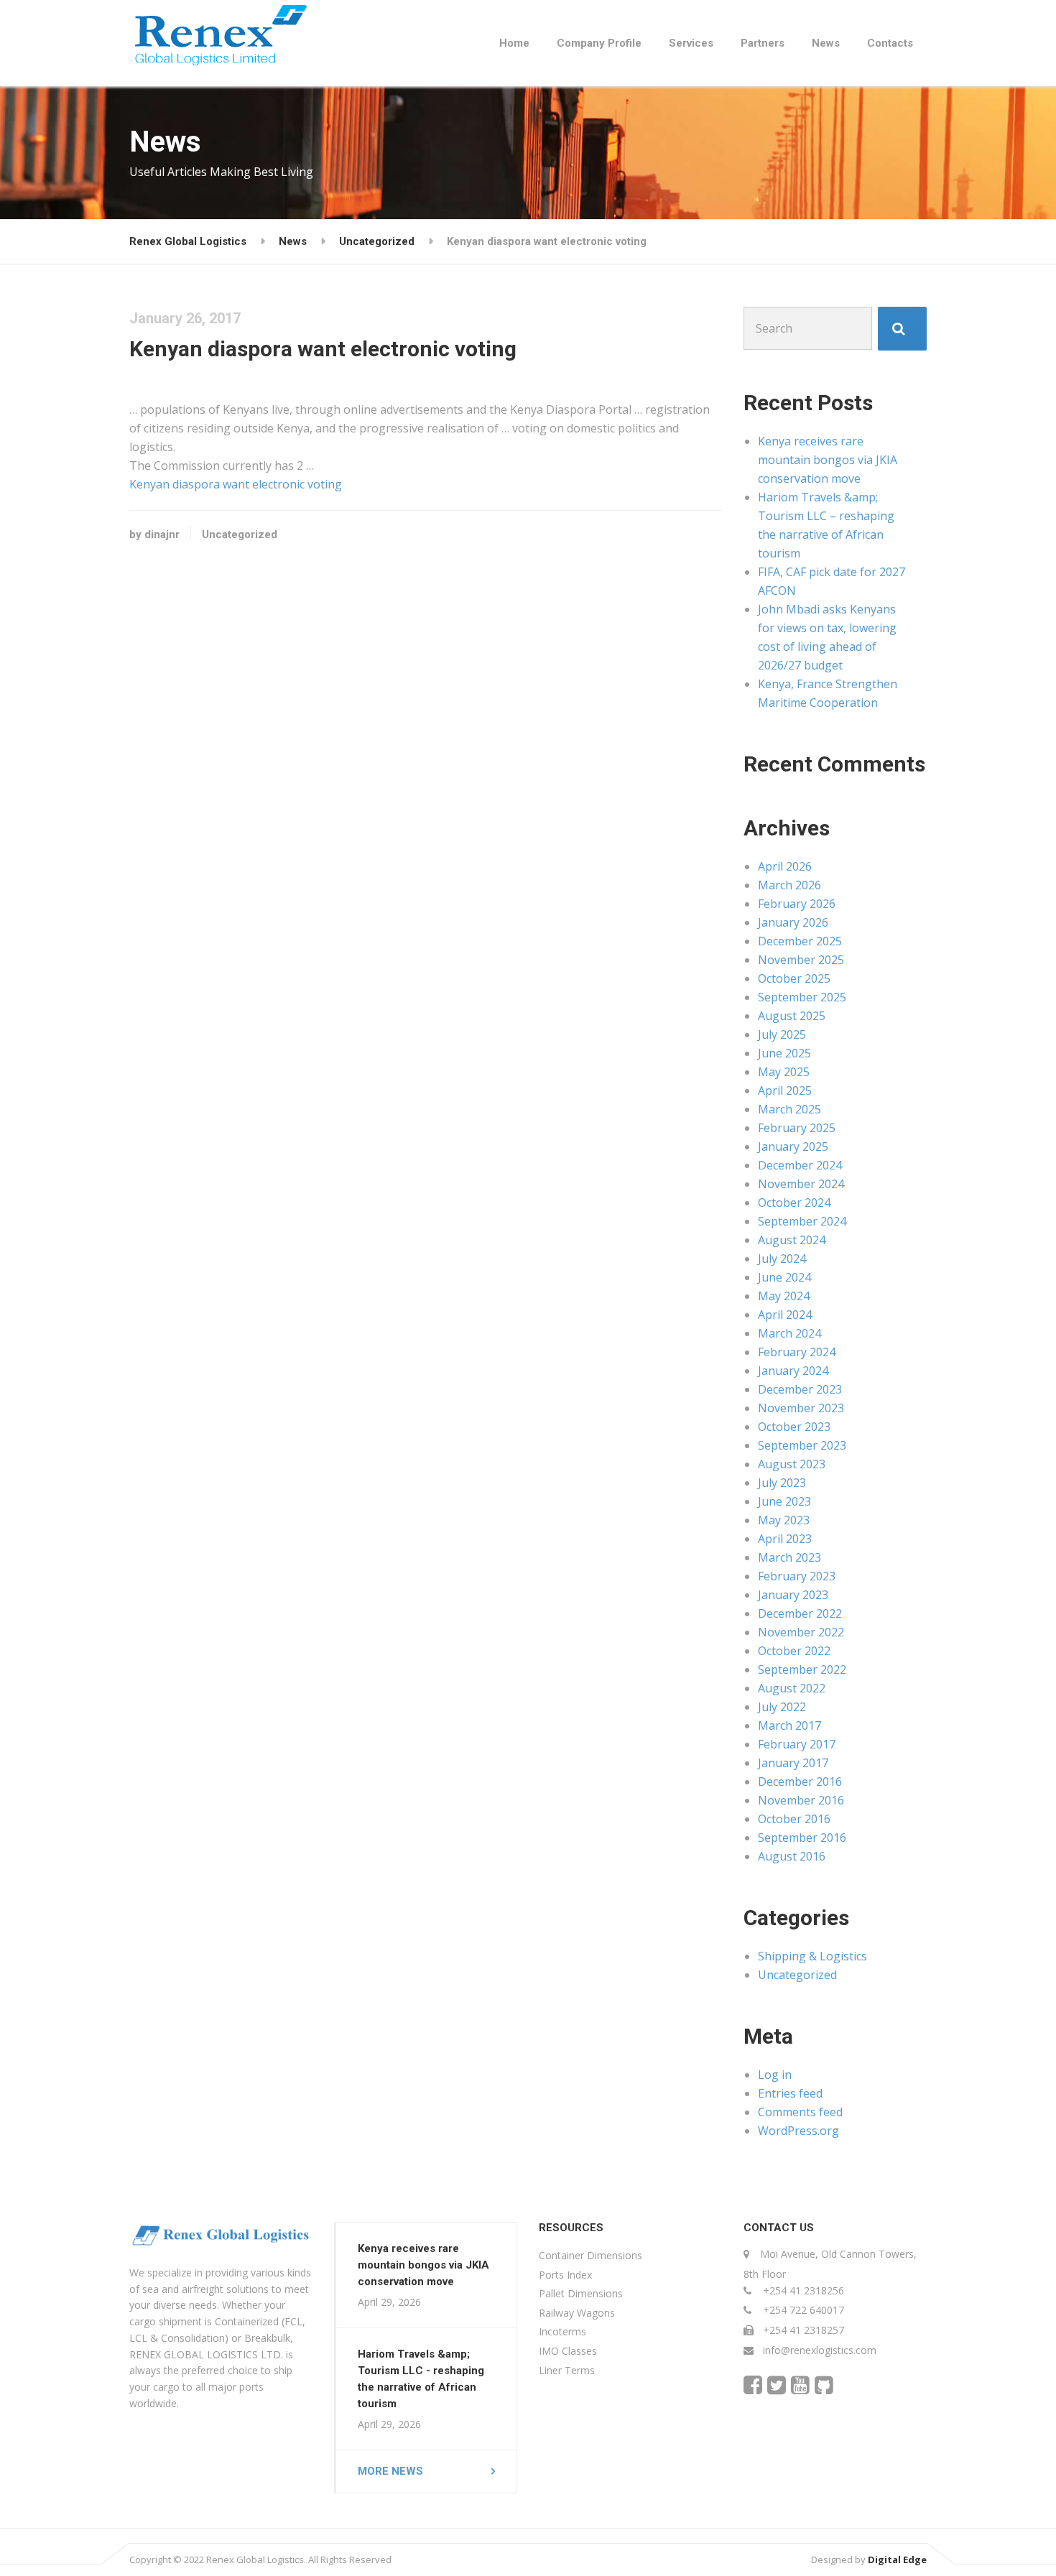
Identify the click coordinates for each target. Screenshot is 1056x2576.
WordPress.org (798, 2131)
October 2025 (794, 978)
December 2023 (800, 1389)
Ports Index (565, 2275)
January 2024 (793, 1371)
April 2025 (785, 1090)
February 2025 (797, 1128)
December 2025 (800, 941)
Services (691, 43)
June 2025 (784, 1053)
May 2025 (784, 1072)
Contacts (890, 43)
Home (514, 43)
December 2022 (800, 1613)
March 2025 (789, 1109)
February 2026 (797, 904)
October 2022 (794, 1651)
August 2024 (792, 1240)
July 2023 (782, 1483)
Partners (763, 43)
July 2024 (782, 1259)
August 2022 (792, 1688)
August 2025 (792, 1016)
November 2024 (801, 1184)
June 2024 (784, 1277)
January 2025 (793, 1146)
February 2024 (797, 1352)
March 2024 (789, 1333)
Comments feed (800, 2112)
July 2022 (782, 1707)
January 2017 (793, 1763)
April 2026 (785, 866)
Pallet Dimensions (581, 2293)
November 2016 (801, 1800)
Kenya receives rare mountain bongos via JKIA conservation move (828, 460)
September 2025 (802, 997)
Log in (775, 2075)
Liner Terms (567, 2370)
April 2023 (785, 1539)
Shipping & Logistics (812, 1956)
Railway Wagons (577, 2313)
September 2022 (802, 1669)
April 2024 (785, 1315)
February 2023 (797, 1576)
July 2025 (782, 1034)
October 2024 (794, 1203)
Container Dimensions (590, 2255)
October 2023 (794, 1427)
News (826, 43)
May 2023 (784, 1520)
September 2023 (802, 1445)
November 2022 (801, 1632)
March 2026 (789, 885)
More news (390, 2471)
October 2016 (794, 1819)
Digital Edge (897, 2559)
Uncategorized (240, 534)
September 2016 (802, 1838)
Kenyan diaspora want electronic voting (236, 484)
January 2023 (793, 1595)
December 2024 (800, 1165)
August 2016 (792, 1856)
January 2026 (793, 922)
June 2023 (784, 1501)
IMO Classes (568, 2351)
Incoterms (562, 2331)
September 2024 (802, 1221)
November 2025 (801, 960)
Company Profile (599, 43)
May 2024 (784, 1296)
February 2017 (797, 1744)
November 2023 (801, 1408)
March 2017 (789, 1725)
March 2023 (789, 1557)
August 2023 (792, 1464)
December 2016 (800, 1782)
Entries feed (790, 2093)
